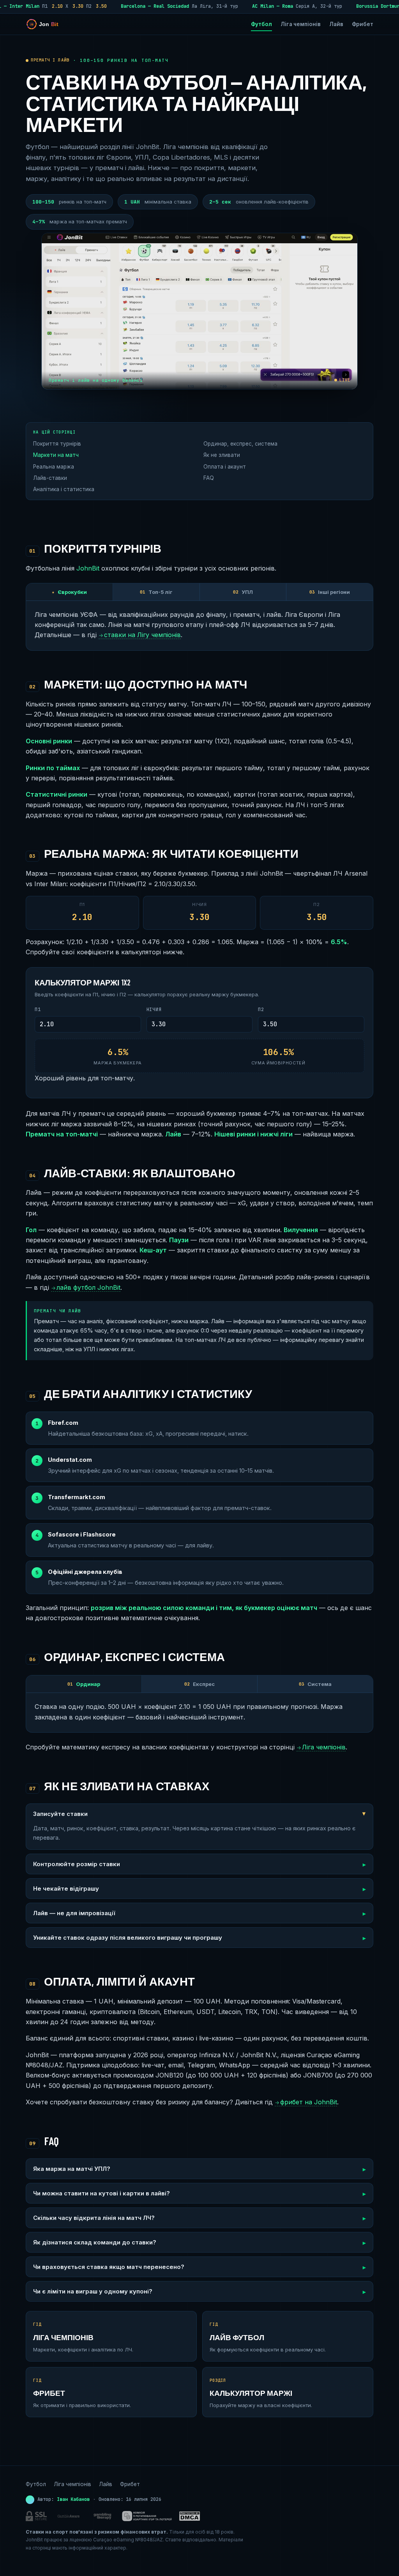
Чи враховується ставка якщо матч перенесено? (109, 2267)
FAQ (209, 478)
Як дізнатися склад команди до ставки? (95, 2242)
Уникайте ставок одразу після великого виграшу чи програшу (128, 1938)
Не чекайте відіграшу (66, 1889)
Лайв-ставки (50, 478)
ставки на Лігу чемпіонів (140, 635)
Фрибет (363, 24)
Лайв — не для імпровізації (74, 1913)
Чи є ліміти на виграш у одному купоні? (93, 2291)
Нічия (154, 1010)
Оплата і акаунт (225, 467)
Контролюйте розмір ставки (77, 1864)
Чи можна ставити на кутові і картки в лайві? (102, 2193)
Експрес (199, 1684)
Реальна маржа (54, 467)
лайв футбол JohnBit (86, 1287)
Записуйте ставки (60, 1814)
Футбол (261, 24)
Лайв (336, 24)
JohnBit (88, 568)
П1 (38, 1010)
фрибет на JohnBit (306, 2102)
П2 (261, 1010)
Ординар (84, 1684)
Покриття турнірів (57, 444)
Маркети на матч (56, 455)
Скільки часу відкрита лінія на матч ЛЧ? (94, 2218)
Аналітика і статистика (64, 489)
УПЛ (243, 592)
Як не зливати (222, 455)
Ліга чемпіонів (301, 24)
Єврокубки (69, 592)
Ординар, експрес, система (240, 444)
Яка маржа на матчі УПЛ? (72, 2169)
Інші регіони (330, 592)
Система (315, 1684)
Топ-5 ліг (156, 592)
